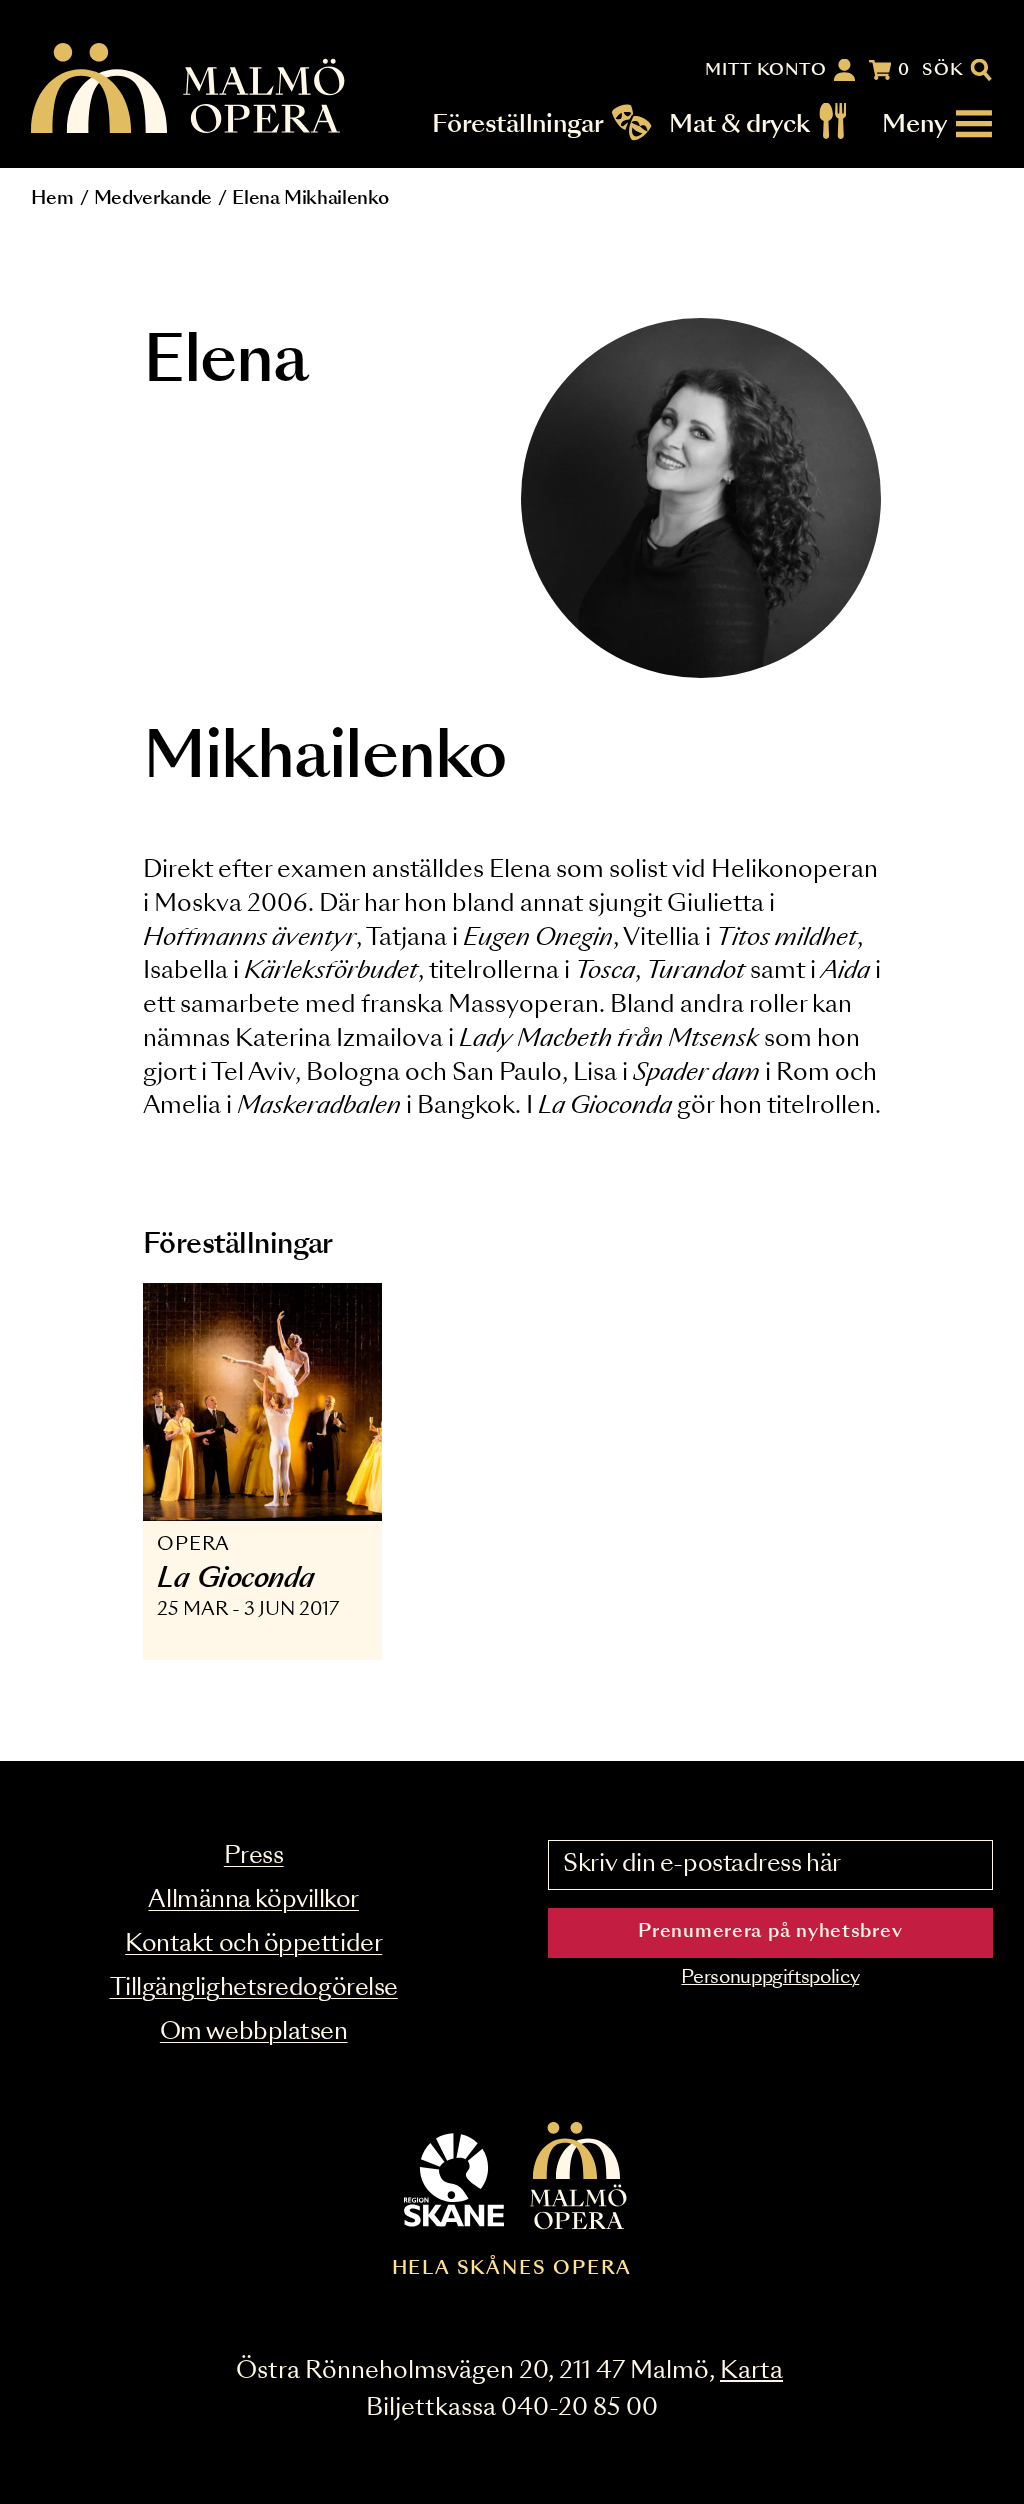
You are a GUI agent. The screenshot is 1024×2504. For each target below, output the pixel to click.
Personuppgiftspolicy (770, 1978)
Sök (943, 70)
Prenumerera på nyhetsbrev (770, 1932)
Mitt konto (766, 70)
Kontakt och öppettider (253, 1944)
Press (254, 1856)
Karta (751, 2371)
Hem (52, 199)
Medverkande (153, 199)
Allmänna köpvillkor (253, 1900)
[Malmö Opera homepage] (189, 89)
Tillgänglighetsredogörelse (254, 1988)
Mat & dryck (739, 124)
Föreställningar (518, 124)
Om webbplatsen (254, 2032)
